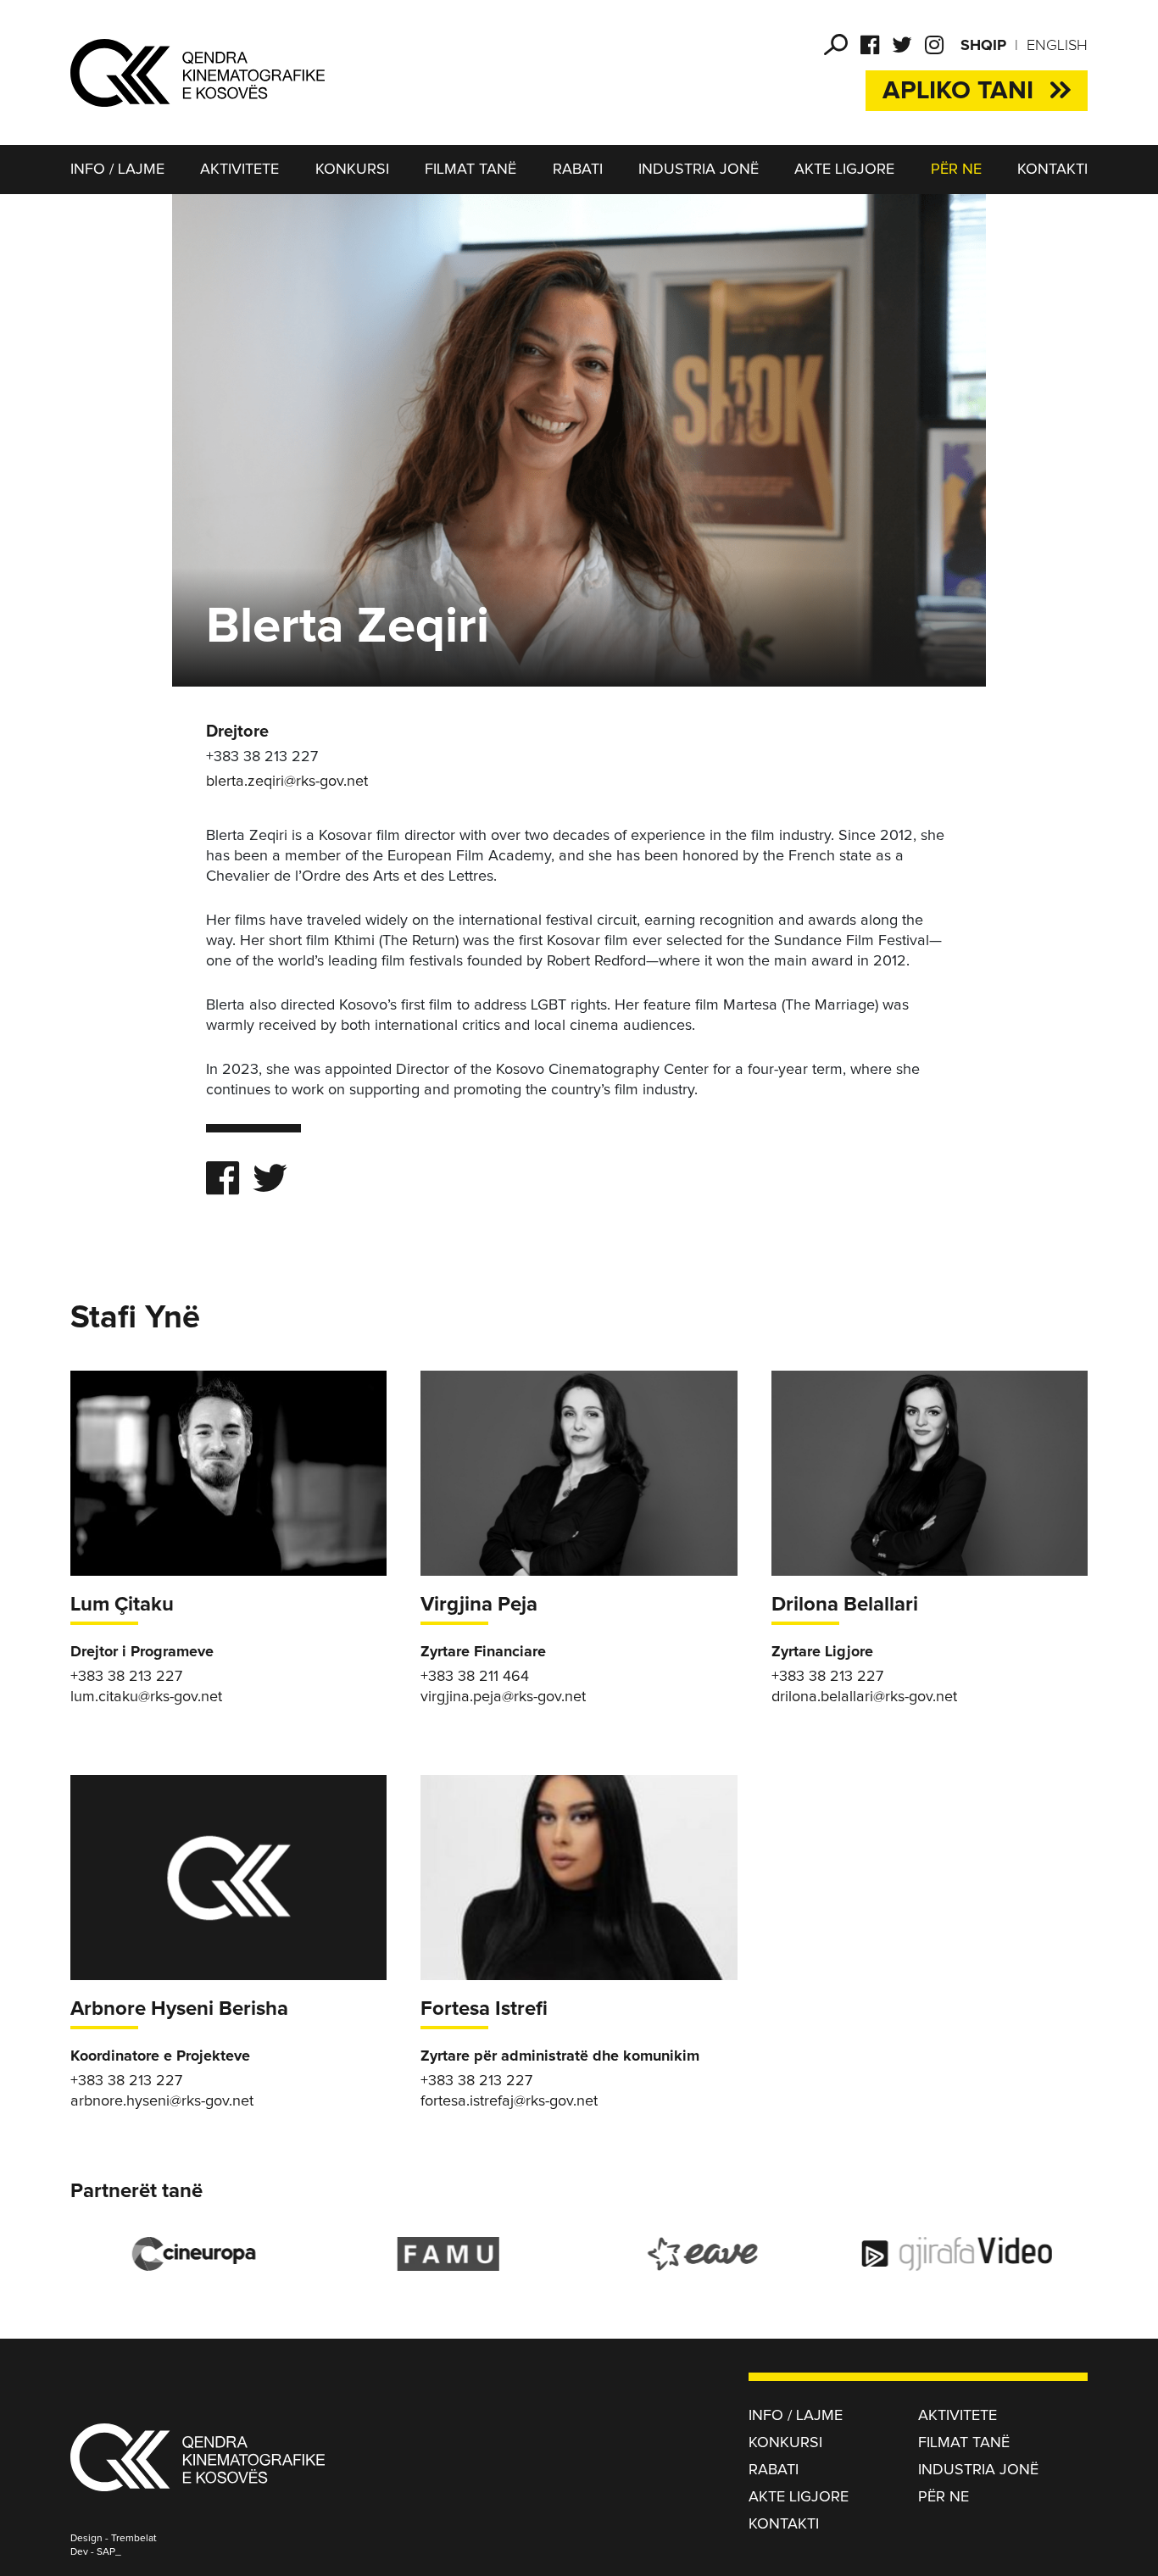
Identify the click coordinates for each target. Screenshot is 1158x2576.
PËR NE (956, 170)
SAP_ (109, 2552)
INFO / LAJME (117, 170)
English (1057, 46)
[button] (836, 45)
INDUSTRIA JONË (699, 170)
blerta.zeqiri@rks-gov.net (287, 782)
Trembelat (134, 2539)
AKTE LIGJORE (844, 170)
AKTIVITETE (239, 170)
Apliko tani (958, 91)
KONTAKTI (1052, 170)
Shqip (983, 46)
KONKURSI (352, 170)
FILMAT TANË (470, 170)
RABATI (578, 170)
